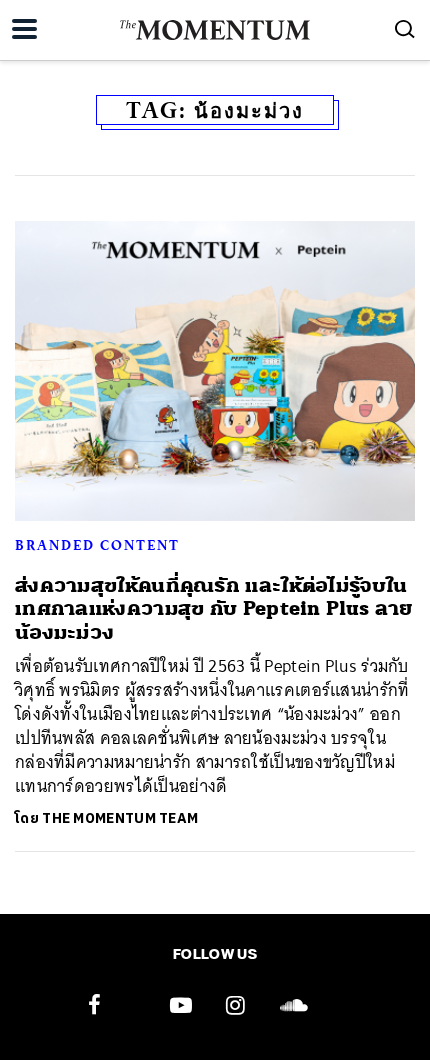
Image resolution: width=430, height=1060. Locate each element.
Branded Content (97, 545)
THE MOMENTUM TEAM (120, 818)
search (405, 29)
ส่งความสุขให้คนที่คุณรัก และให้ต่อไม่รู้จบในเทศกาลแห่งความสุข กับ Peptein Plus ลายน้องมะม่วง (214, 609)
